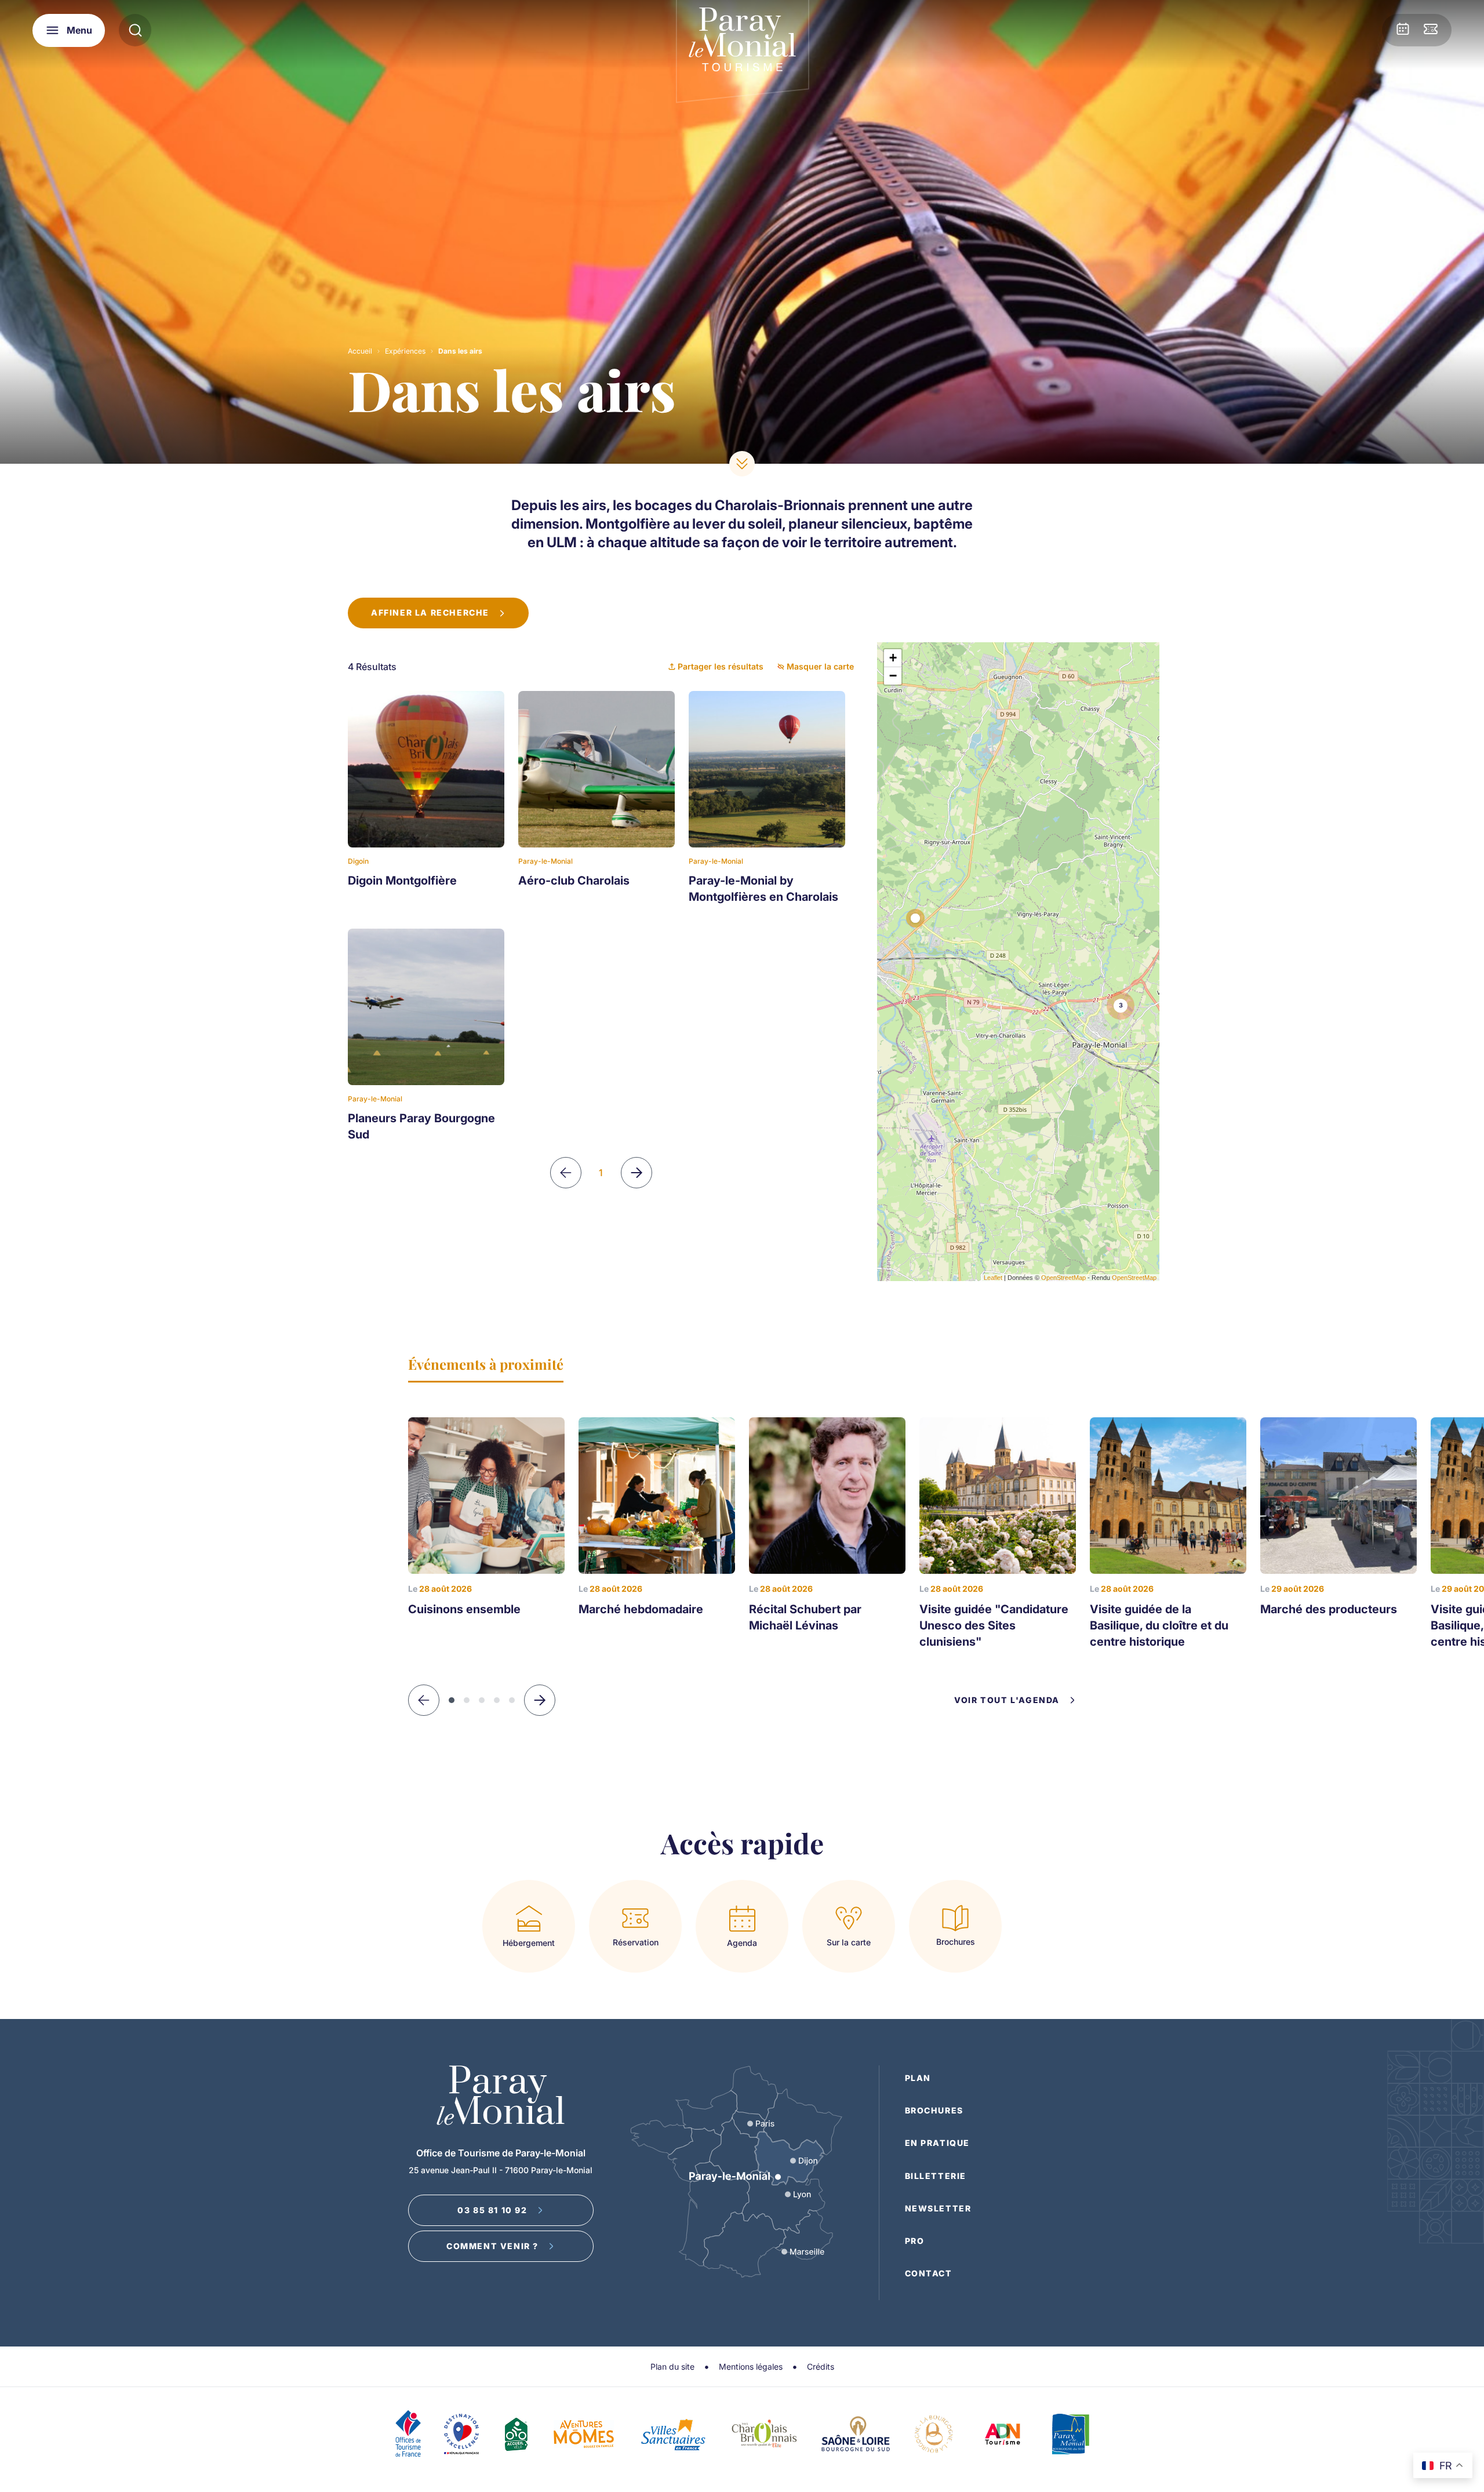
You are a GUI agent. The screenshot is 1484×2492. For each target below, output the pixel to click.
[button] (540, 1700)
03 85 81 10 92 (492, 2210)
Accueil (360, 351)
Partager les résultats (721, 666)
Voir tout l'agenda (1007, 1700)
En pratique (938, 2143)
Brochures (934, 2110)
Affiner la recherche (430, 612)
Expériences (405, 351)
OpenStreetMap (1063, 1278)
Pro (915, 2241)
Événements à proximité (486, 1364)
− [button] (893, 676)
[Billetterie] (1431, 30)
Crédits (821, 2367)
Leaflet (993, 1278)
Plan (918, 2078)
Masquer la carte (820, 666)
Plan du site (672, 2367)
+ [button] (893, 658)
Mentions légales (751, 2367)
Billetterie (936, 2176)
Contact (929, 2273)
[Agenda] (1403, 30)
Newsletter (938, 2208)
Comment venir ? (492, 2246)
